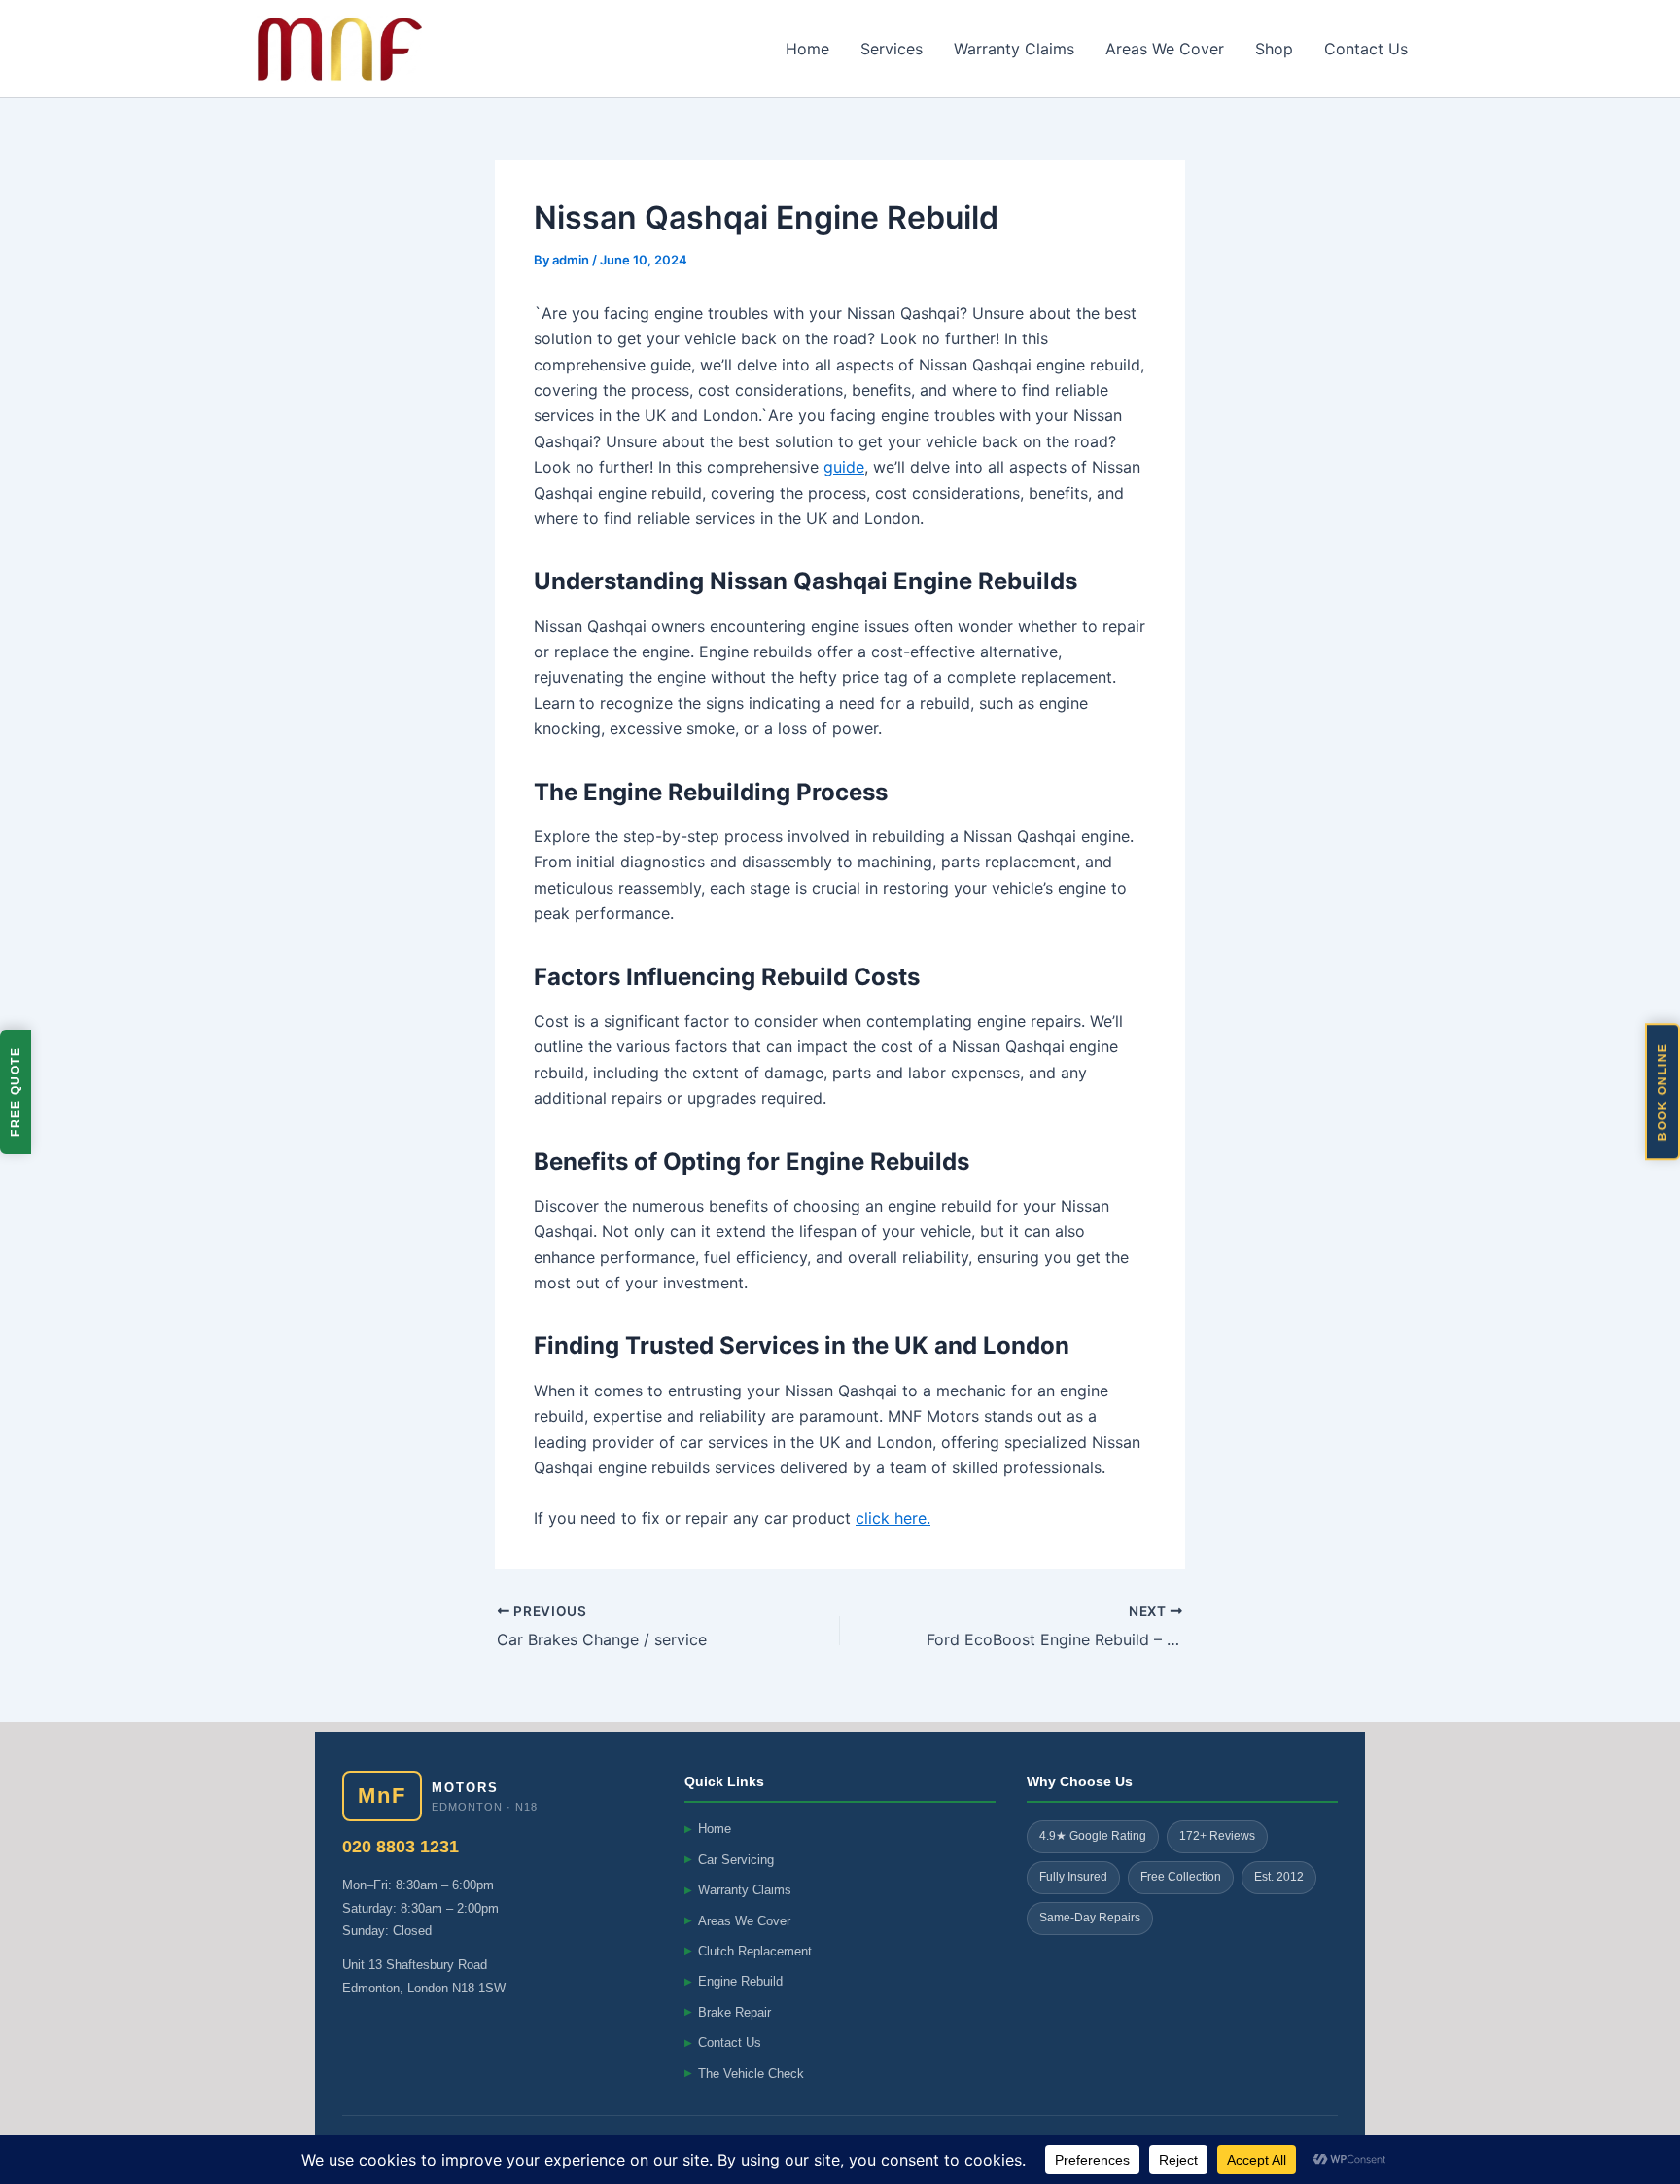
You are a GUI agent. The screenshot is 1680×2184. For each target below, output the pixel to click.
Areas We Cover (1165, 49)
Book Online (1662, 1092)
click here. (893, 1518)
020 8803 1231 (401, 1847)
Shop (1274, 49)
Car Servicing (729, 1860)
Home (807, 49)
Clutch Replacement (748, 1951)
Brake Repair (728, 2012)
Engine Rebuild (734, 1981)
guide (844, 467)
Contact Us (1366, 49)
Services (892, 49)
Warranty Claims (1014, 49)
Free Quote (16, 1092)
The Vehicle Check (744, 2074)
